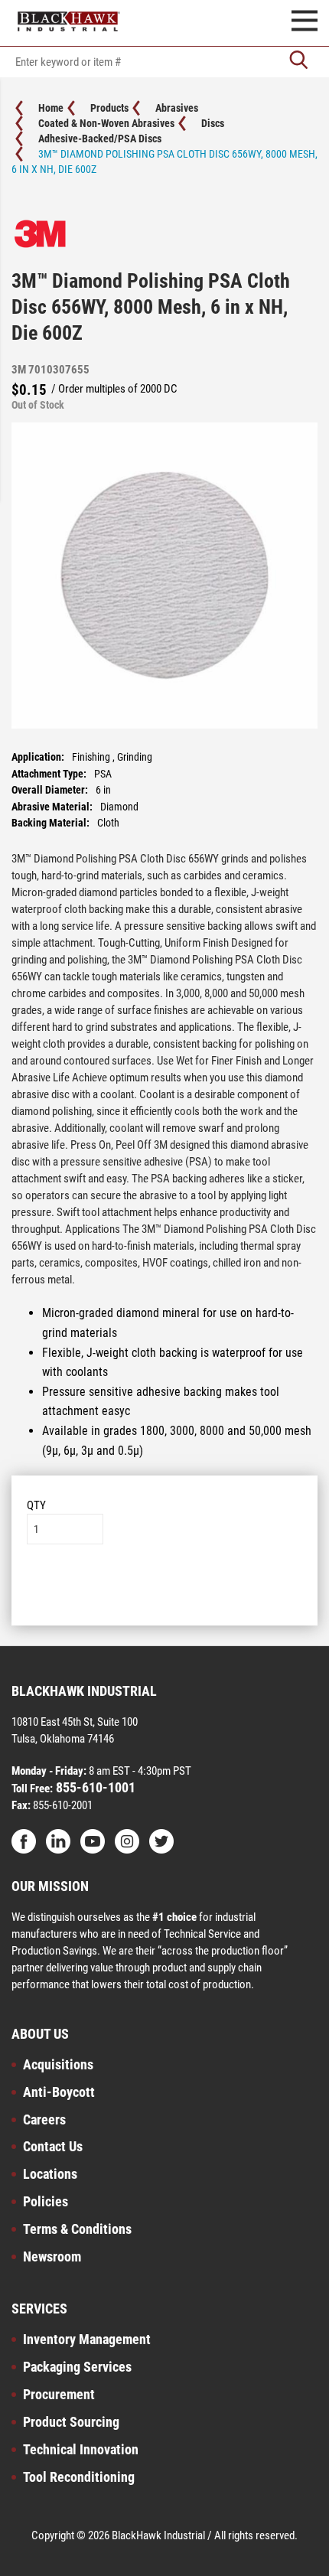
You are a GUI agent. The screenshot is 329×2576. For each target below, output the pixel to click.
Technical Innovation (81, 2449)
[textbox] (164, 62)
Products (109, 108)
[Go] (298, 62)
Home (51, 108)
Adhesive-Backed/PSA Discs (100, 139)
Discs (213, 123)
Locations (50, 2174)
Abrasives (177, 108)
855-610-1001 (94, 1787)
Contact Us (53, 2146)
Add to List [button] (165, 1591)
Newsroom (52, 2256)
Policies (46, 2201)
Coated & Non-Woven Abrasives (106, 123)
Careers (44, 2119)
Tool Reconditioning (79, 2477)
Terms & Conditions (77, 2229)
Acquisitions (58, 2064)
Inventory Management (87, 2339)
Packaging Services (77, 2367)
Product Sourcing (71, 2422)
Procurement (59, 2394)
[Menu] (305, 23)
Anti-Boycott (59, 2092)
